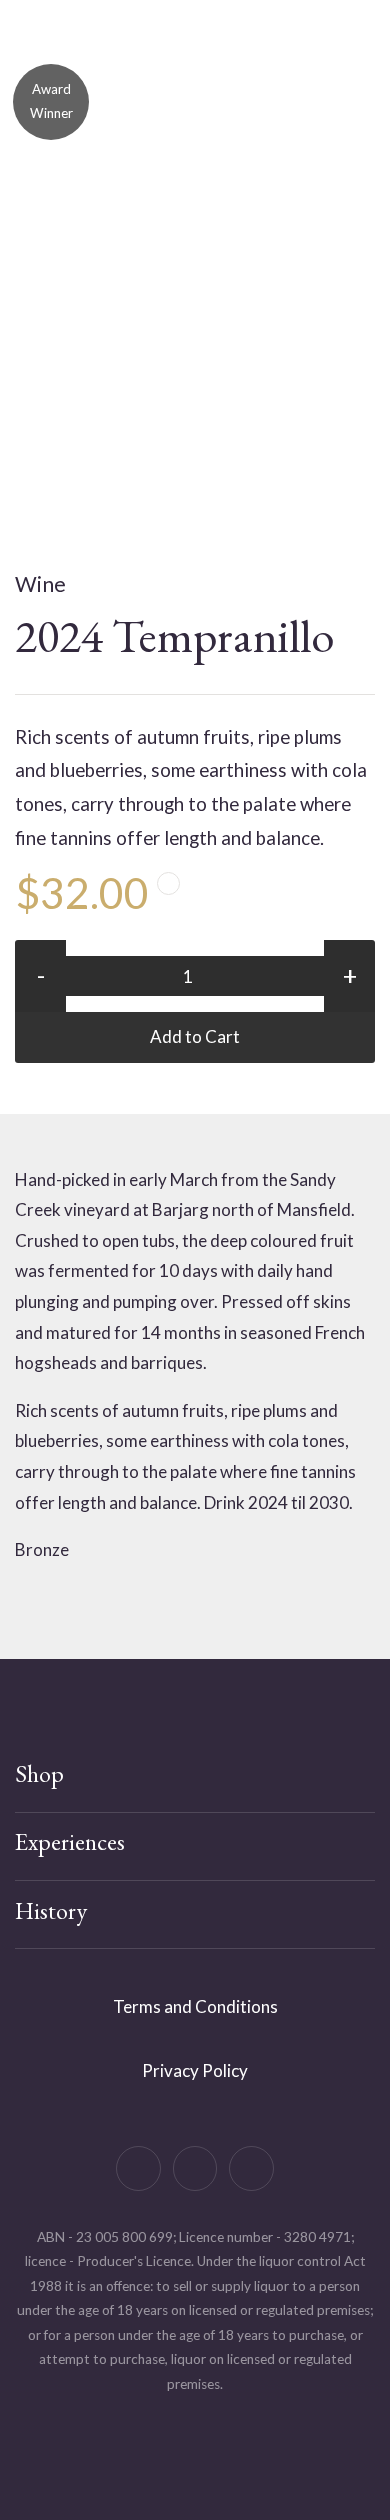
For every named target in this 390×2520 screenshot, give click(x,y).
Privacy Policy (195, 2070)
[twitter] (195, 2168)
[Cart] (235, 68)
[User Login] (295, 68)
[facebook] (138, 2168)
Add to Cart (195, 1036)
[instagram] (251, 2168)
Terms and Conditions (195, 2006)
